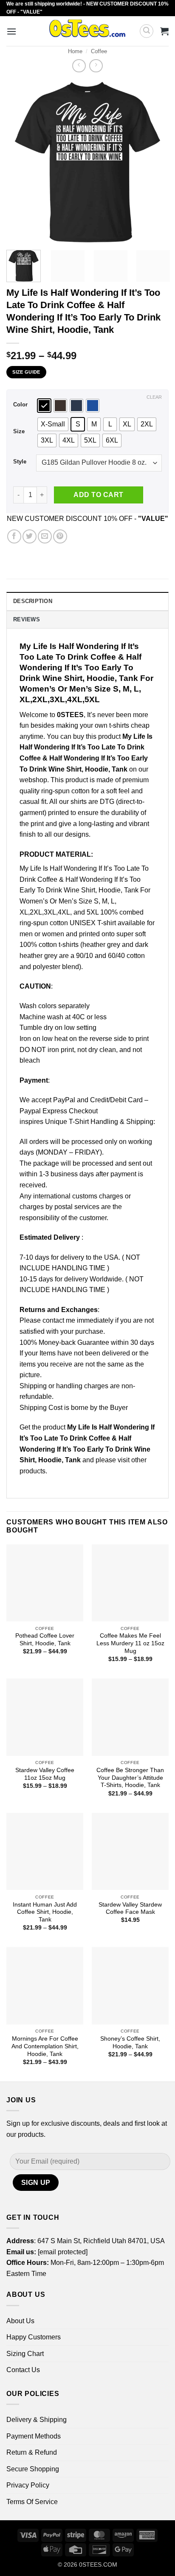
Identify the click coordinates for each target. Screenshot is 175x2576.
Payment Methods (34, 2436)
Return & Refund (32, 2452)
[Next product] (79, 66)
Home (75, 51)
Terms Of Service (32, 2502)
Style (20, 462)
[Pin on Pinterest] (60, 536)
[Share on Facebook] (14, 536)
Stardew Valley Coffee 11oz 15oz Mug (45, 1774)
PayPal (64, 1100)
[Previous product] (96, 66)
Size (19, 432)
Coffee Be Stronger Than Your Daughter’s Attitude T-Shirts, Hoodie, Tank (130, 1778)
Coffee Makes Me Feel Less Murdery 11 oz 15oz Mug (130, 1643)
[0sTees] (87, 31)
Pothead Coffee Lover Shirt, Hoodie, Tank (45, 1640)
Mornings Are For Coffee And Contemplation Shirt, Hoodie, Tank (45, 2046)
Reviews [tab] (27, 619)
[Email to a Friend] (45, 536)
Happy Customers (34, 2337)
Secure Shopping (33, 2469)
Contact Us (23, 2370)
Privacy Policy (28, 2485)
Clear (154, 397)
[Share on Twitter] (30, 536)
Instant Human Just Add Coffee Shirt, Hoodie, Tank (45, 1912)
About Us (20, 2321)
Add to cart (98, 495)
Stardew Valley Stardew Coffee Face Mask (130, 1908)
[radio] (44, 406)
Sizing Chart (25, 2354)
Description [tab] (33, 601)
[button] (11, 31)
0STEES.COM (98, 2565)
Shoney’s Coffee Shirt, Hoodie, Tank (130, 2043)
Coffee (99, 51)
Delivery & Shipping (37, 2420)
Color (20, 405)
